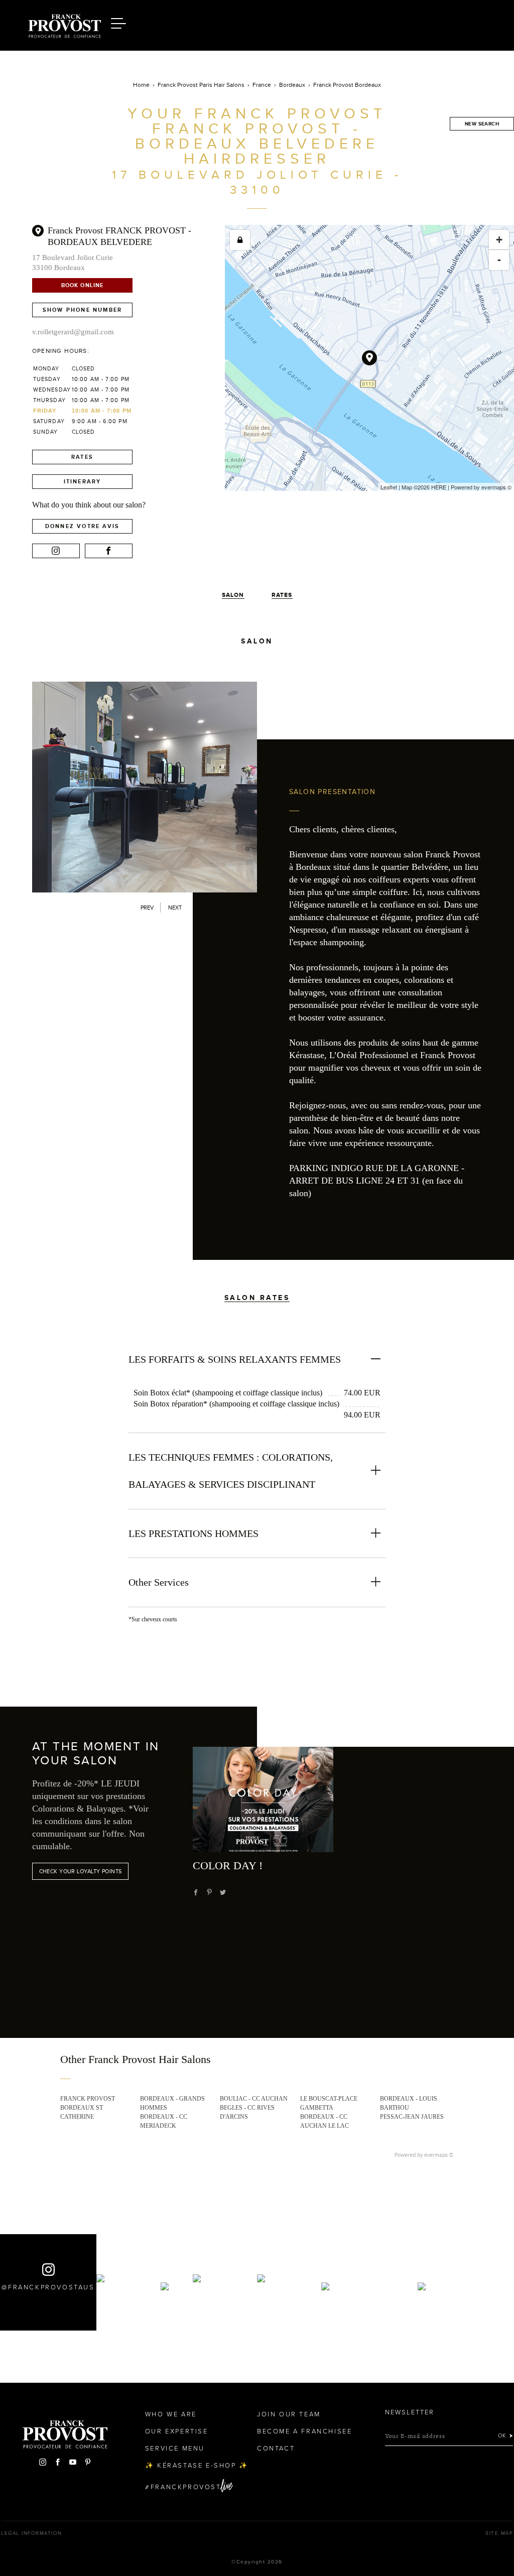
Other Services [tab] (159, 1582)
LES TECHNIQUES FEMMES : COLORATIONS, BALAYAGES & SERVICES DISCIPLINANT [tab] (231, 1471)
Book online (82, 285)
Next (175, 908)
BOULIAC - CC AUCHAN (254, 2099)
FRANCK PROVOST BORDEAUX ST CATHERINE (88, 2108)
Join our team (289, 2414)
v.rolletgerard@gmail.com (73, 332)
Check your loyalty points (81, 1871)
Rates (82, 457)
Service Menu (175, 2449)
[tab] (257, 1282)
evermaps (494, 487)
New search (482, 124)
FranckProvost (186, 2487)
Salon (233, 595)
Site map (499, 2533)
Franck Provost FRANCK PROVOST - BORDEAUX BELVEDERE (119, 236)
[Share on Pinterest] (209, 1892)
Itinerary (83, 481)
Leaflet (389, 487)
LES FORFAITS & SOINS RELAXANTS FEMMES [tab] (235, 1359)
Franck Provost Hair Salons (64, 24)
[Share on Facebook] (196, 1892)
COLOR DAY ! (228, 1865)
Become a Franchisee (304, 2431)
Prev (147, 908)
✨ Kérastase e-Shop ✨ (197, 2466)
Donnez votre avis (82, 526)
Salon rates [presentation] (257, 1298)
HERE (439, 487)
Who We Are (171, 2414)
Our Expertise (177, 2431)
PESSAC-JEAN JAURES (412, 2117)
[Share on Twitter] (223, 1892)
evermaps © (439, 2155)
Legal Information (32, 2533)
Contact (276, 2449)
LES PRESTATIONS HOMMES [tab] (194, 1533)
